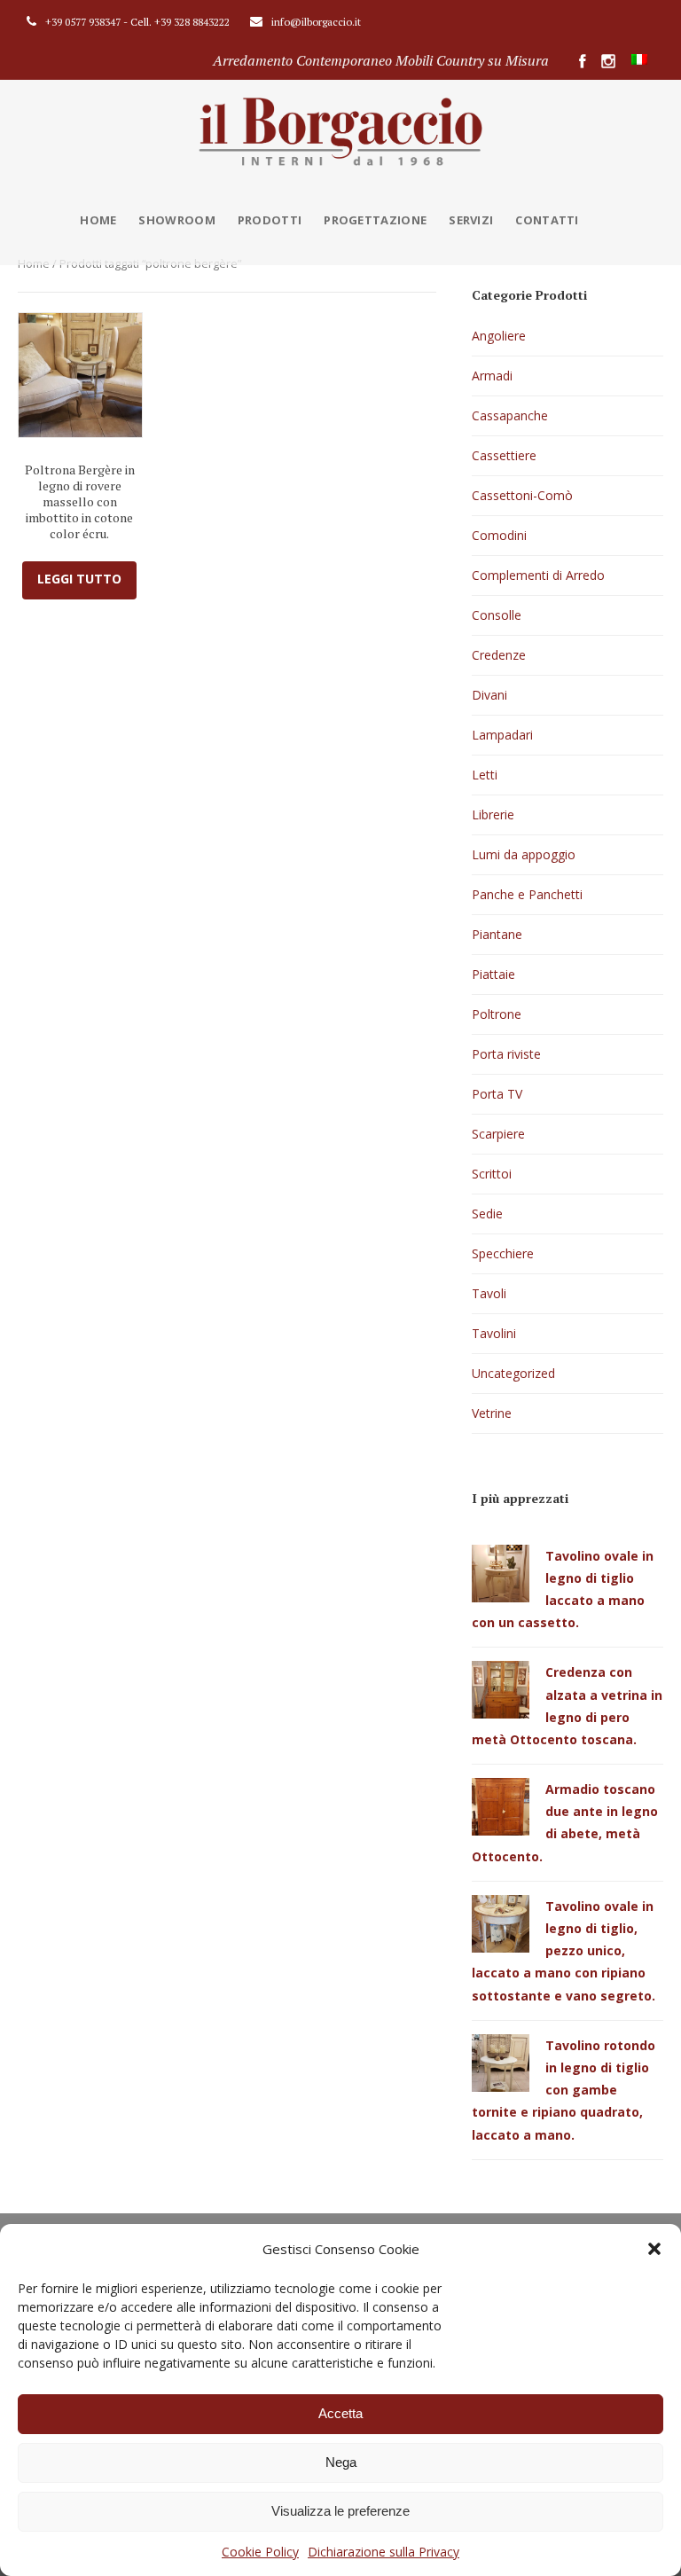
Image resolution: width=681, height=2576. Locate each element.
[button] (654, 2249)
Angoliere (499, 336)
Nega (341, 2462)
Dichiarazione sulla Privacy (384, 2552)
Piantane (497, 934)
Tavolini (494, 1333)
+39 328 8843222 (192, 22)
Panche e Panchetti (527, 894)
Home (98, 220)
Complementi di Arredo (538, 575)
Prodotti (270, 220)
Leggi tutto (79, 579)
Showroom (176, 220)
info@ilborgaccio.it (316, 22)
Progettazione (375, 220)
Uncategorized (513, 1373)
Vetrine (492, 1413)
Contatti (547, 220)
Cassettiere (504, 455)
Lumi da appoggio (524, 854)
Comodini (499, 535)
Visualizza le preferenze (340, 2511)
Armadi (492, 376)
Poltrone (497, 1014)
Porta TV (497, 1094)
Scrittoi (492, 1174)
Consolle (497, 615)
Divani (489, 695)
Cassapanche (510, 415)
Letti (485, 775)
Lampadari (502, 735)
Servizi (471, 220)
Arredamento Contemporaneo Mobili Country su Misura (381, 60)
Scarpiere (498, 1134)
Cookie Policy (260, 2552)
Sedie (487, 1214)
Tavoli (489, 1293)
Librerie (493, 814)
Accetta (340, 2413)
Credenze (499, 655)
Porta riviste (506, 1054)
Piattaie (493, 974)
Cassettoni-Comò (522, 495)
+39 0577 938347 (83, 22)
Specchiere (503, 1253)
